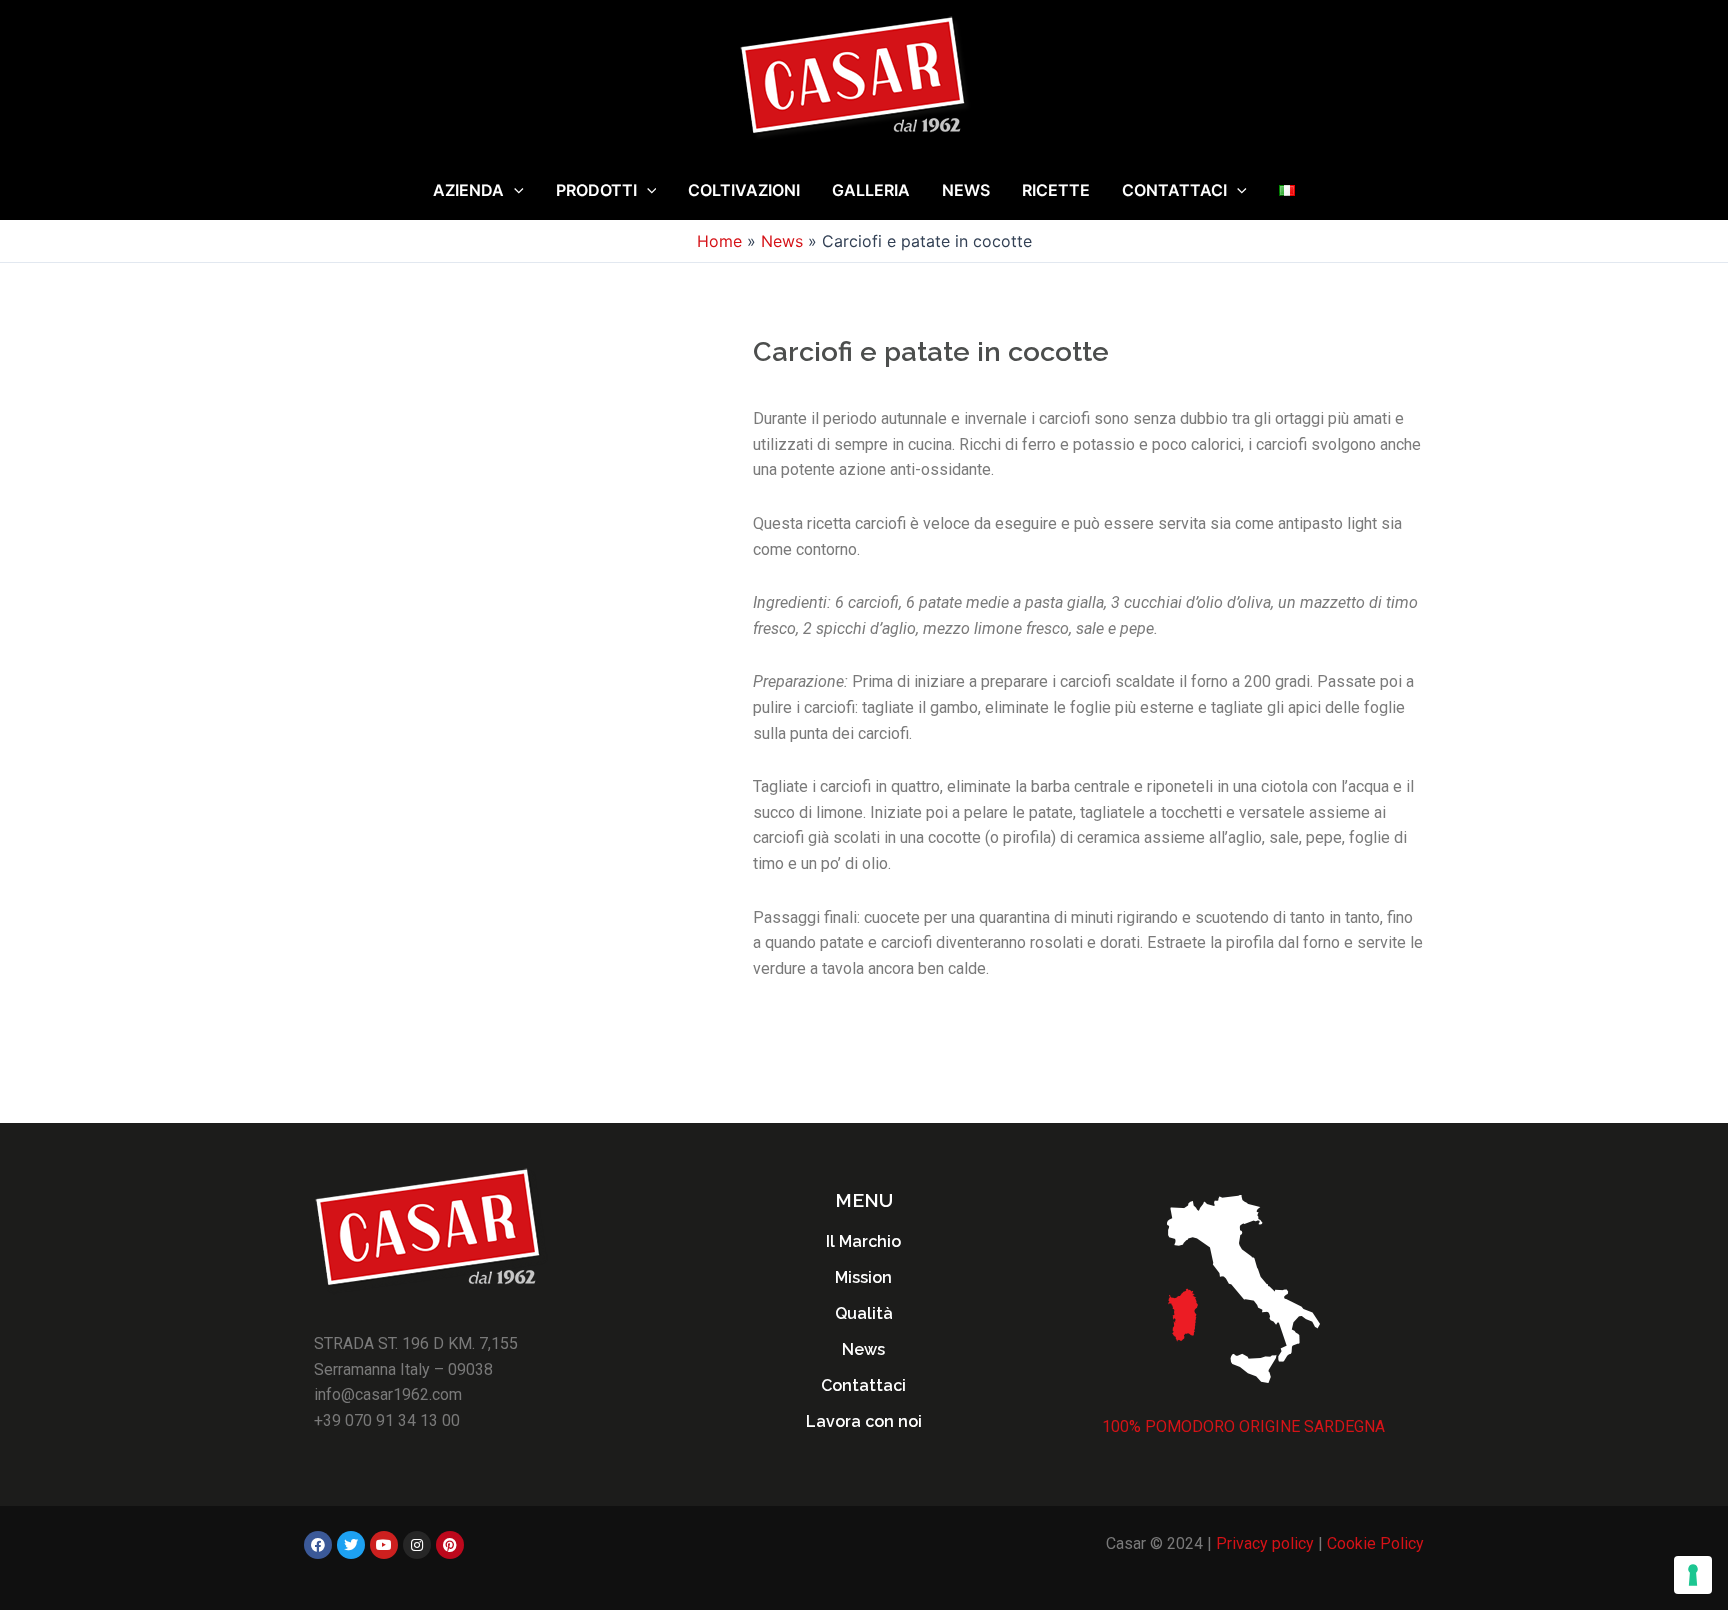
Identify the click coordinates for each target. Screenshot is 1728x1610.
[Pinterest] (450, 1545)
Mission (863, 1277)
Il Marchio (863, 1241)
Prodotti (596, 190)
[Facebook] (318, 1545)
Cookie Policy (1375, 1543)
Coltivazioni (744, 190)
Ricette (1056, 190)
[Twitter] (351, 1545)
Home (719, 241)
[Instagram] (417, 1545)
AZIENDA (468, 190)
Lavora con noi (864, 1421)
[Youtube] (384, 1545)
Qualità (864, 1313)
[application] (514, 190)
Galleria (871, 190)
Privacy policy (1265, 1543)
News (966, 190)
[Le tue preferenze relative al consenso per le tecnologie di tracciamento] (1693, 1575)
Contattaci (1174, 190)
